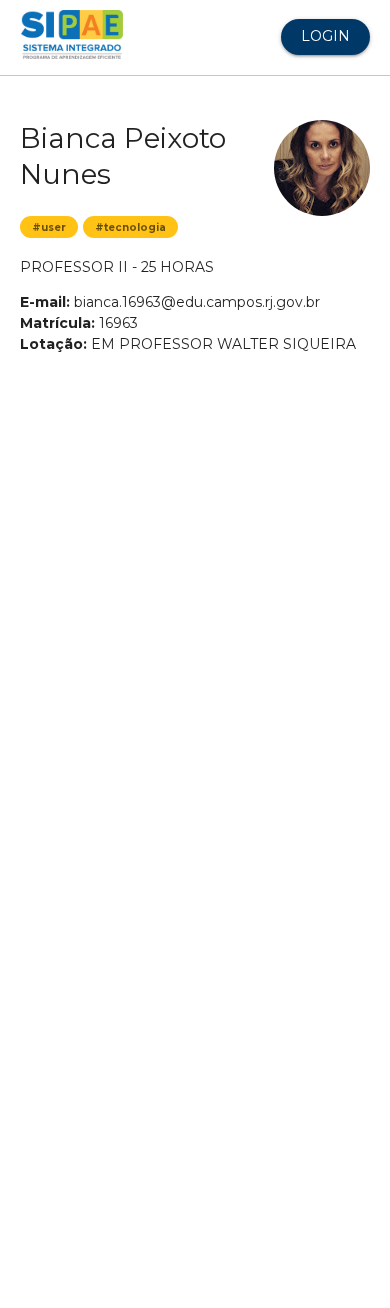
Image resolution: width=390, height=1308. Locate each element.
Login (325, 36)
